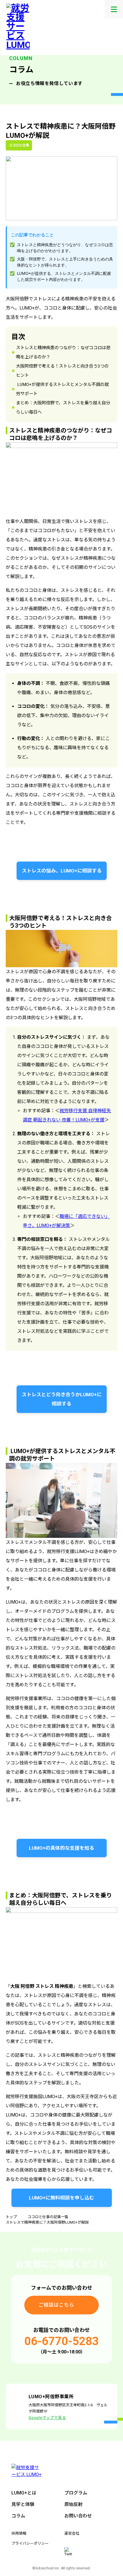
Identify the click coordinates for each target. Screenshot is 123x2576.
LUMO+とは (24, 2493)
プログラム (76, 2493)
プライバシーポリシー (30, 2543)
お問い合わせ (78, 2516)
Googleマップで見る (47, 2418)
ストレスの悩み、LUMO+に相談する (62, 871)
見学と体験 (23, 2504)
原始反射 (74, 2504)
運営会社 (72, 2533)
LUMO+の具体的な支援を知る (61, 1848)
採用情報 (19, 2533)
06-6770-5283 (61, 2341)
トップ (11, 2217)
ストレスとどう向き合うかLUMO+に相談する (62, 1399)
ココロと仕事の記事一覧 (48, 2217)
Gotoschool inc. (48, 2568)
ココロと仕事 (19, 145)
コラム (18, 2516)
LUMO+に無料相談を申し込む (61, 2198)
